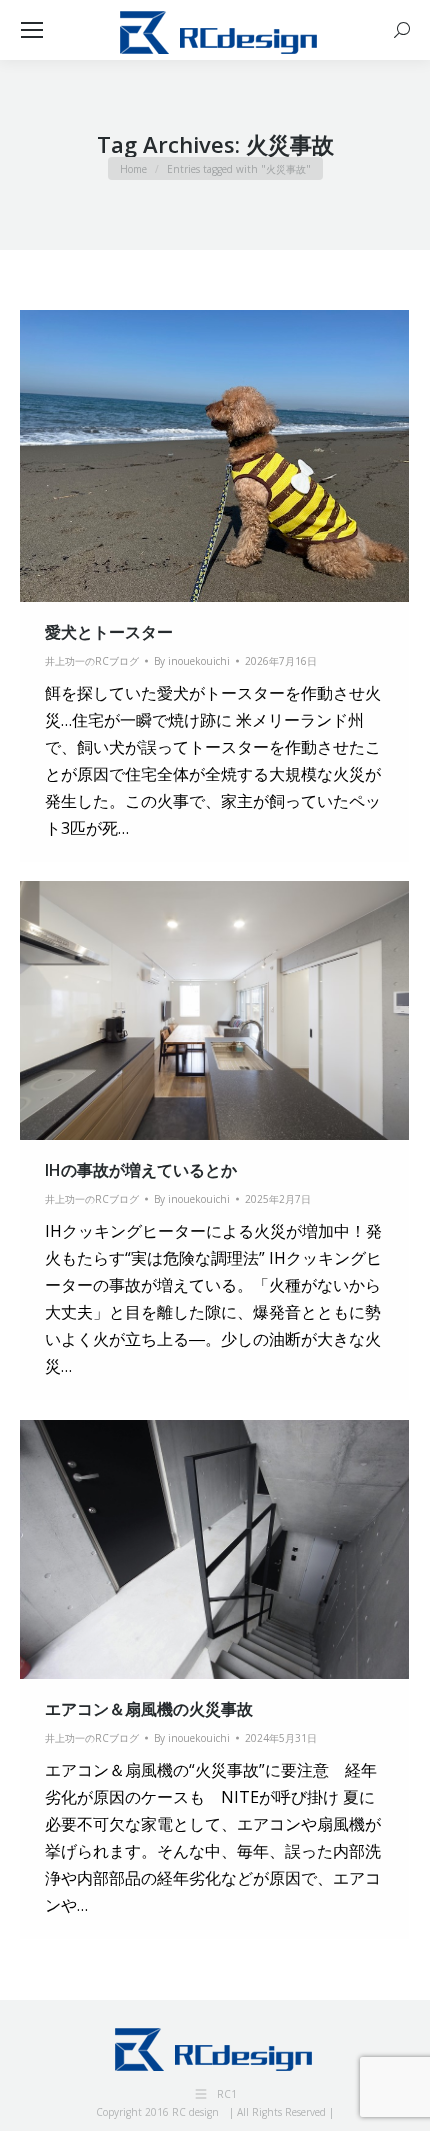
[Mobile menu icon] (32, 30)
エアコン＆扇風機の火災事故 (149, 1709)
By (192, 661)
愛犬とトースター (109, 632)
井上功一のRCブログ (92, 661)
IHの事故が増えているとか (141, 1170)
